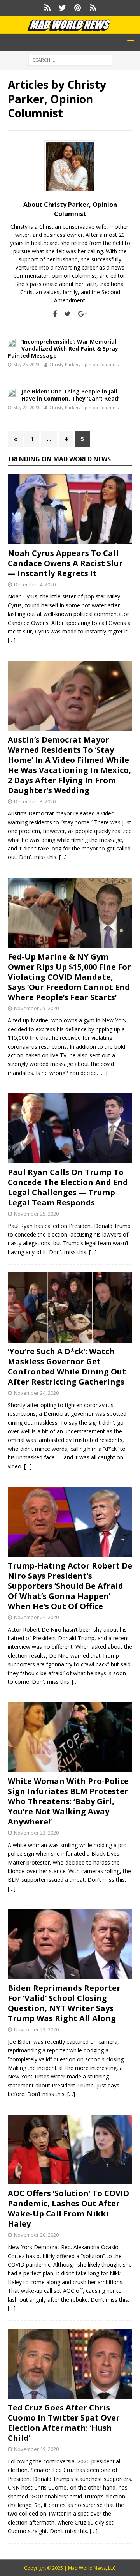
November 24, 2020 (36, 1393)
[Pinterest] (78, 8)
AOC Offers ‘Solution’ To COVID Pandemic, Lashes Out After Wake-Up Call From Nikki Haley (68, 2208)
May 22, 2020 (26, 407)
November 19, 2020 (36, 2449)
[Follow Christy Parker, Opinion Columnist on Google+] (80, 314)
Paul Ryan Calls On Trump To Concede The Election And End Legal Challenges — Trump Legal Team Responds (68, 1187)
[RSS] (93, 8)
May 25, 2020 (26, 364)
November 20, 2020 (36, 2235)
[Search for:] (70, 60)
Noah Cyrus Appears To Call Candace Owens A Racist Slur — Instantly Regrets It (65, 563)
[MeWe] (47, 8)
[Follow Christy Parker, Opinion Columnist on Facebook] (55, 314)
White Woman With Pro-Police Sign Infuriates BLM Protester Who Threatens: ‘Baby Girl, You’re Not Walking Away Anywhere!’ (68, 1801)
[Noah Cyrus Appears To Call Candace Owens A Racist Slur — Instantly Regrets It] (70, 509)
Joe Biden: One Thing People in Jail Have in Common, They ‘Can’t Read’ (70, 395)
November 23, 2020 (36, 1833)
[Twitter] (62, 8)
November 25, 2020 (36, 1008)
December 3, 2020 (35, 801)
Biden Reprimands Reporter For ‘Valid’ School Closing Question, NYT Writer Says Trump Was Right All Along (64, 2003)
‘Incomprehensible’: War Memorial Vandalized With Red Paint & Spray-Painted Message (64, 348)
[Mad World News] (70, 29)
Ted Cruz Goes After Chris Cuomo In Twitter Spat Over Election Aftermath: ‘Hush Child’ (64, 2423)
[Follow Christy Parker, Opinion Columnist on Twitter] (65, 314)
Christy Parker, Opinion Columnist (85, 364)
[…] (12, 640)
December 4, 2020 (35, 584)
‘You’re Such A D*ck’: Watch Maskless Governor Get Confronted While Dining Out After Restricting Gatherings (67, 1367)
